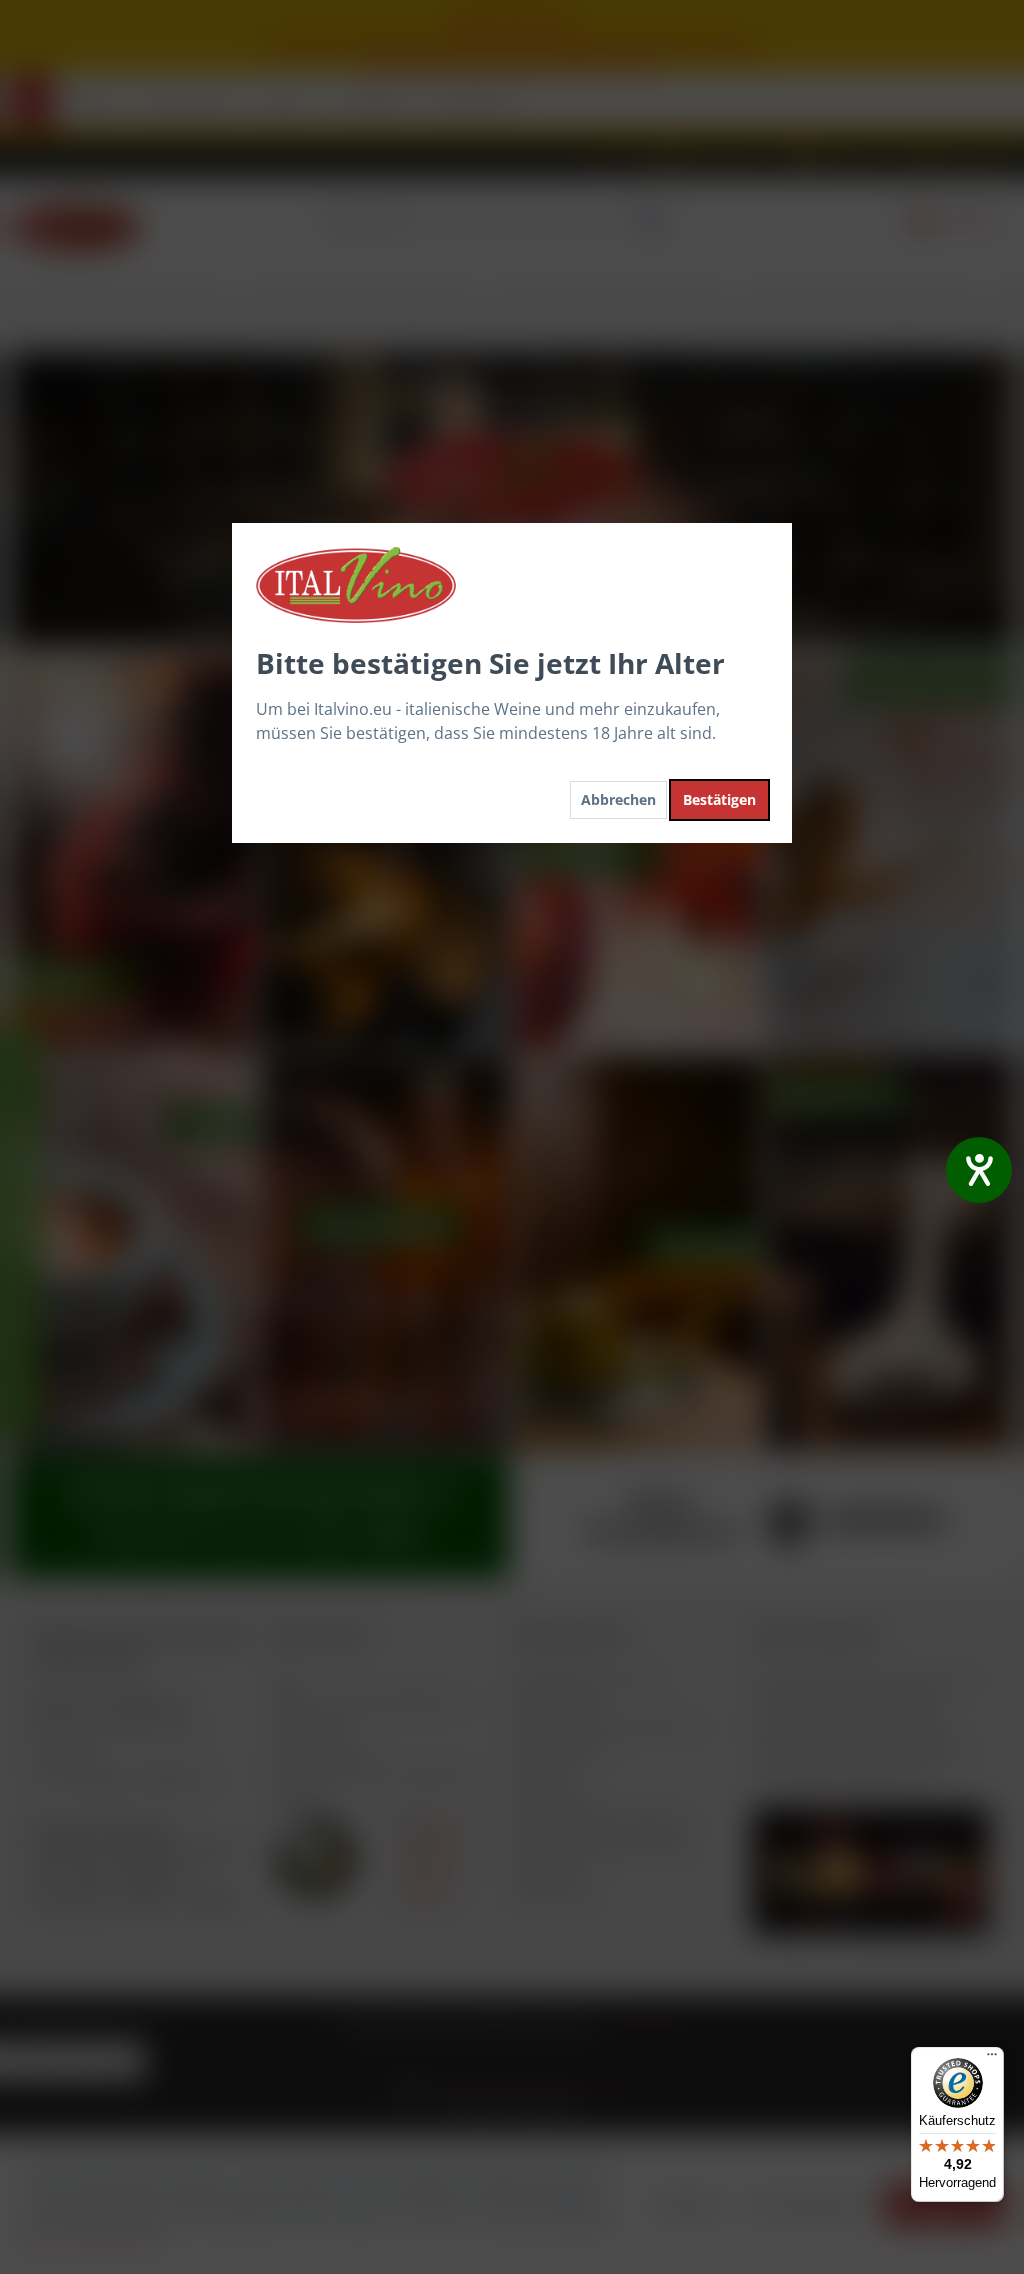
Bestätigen (719, 799)
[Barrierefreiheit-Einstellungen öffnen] (979, 1170)
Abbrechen (618, 799)
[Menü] (992, 2059)
